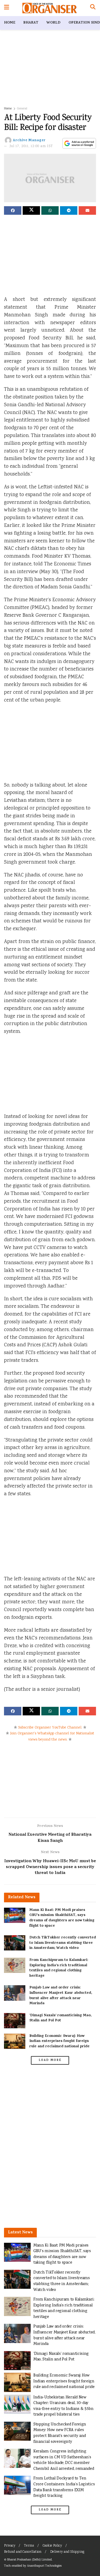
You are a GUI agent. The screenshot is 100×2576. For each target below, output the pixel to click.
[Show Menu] (7, 8)
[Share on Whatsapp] (50, 210)
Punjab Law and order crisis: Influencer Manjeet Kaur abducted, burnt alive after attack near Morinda (61, 1996)
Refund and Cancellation (23, 2552)
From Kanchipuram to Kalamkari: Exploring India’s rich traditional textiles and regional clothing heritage (59, 1968)
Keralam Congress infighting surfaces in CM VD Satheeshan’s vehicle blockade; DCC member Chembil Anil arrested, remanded (64, 2460)
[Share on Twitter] (31, 210)
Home (10, 23)
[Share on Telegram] (69, 210)
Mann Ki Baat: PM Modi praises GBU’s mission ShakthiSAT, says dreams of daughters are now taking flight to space (62, 1918)
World (53, 23)
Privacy (10, 2546)
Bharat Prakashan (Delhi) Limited (29, 2560)
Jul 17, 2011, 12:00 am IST (31, 146)
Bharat (31, 23)
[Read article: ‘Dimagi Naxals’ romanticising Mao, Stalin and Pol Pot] (15, 2021)
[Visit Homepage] (49, 8)
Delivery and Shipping (67, 2552)
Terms (29, 2546)
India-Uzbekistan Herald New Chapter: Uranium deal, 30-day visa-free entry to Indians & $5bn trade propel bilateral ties (63, 2406)
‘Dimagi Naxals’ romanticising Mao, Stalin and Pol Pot (60, 2018)
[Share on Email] (87, 210)
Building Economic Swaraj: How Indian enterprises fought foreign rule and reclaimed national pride (59, 2041)
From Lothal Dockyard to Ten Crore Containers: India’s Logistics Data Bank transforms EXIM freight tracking (64, 2487)
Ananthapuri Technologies (44, 2566)
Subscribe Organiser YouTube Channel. (50, 1728)
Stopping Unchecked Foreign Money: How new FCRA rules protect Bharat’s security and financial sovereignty (60, 2433)
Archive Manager (29, 141)
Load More (50, 2060)
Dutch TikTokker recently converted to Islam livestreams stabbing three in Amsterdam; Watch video (63, 1943)
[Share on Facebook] (13, 210)
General (22, 109)
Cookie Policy (52, 2546)
